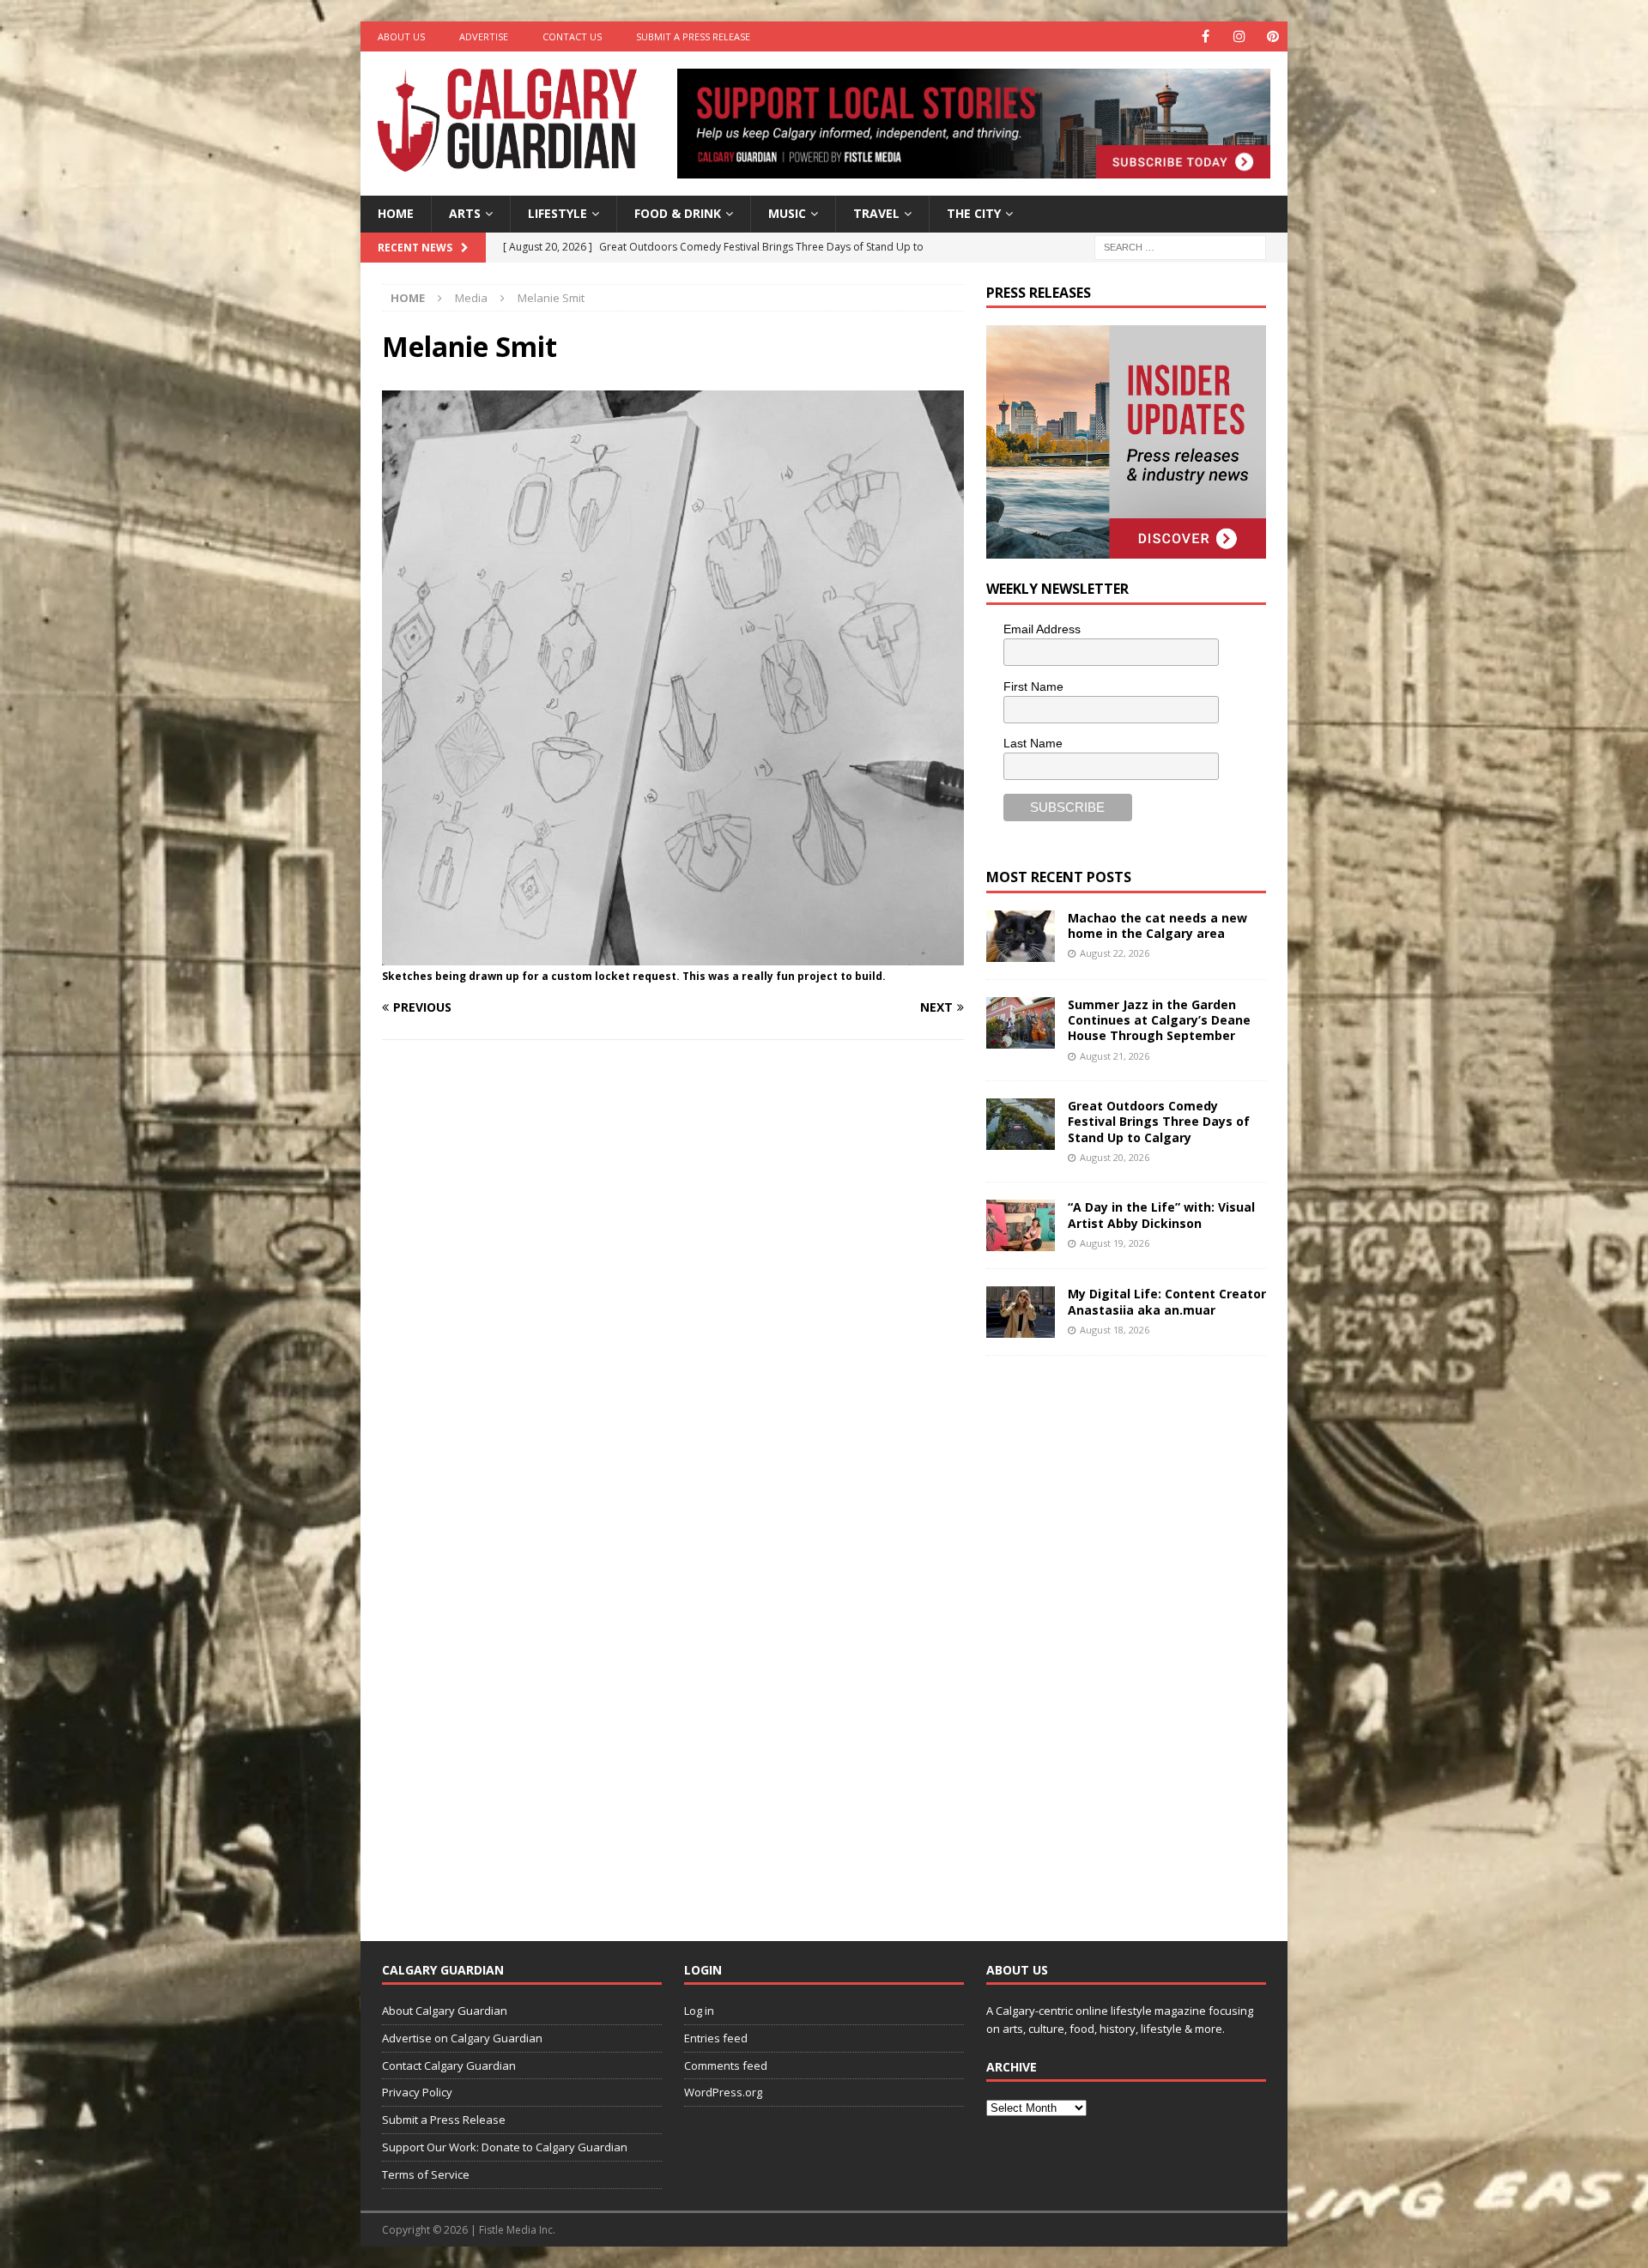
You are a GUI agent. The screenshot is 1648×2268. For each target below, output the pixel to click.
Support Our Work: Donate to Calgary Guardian (505, 2147)
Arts (465, 213)
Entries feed (716, 2038)
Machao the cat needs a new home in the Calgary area (1157, 925)
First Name (1033, 686)
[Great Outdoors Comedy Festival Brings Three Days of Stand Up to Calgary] (1021, 1124)
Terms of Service (426, 2174)
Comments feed (726, 2065)
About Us (401, 36)
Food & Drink (678, 213)
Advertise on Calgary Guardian (462, 2038)
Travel (876, 213)
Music (787, 213)
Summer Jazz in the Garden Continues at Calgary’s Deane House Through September (1159, 1020)
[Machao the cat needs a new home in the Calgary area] (1021, 936)
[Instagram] (1239, 36)
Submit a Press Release (693, 36)
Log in (699, 2011)
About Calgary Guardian (445, 2011)
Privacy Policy (417, 2092)
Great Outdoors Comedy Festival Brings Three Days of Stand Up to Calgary (1159, 1121)
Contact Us (572, 36)
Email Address (1042, 629)
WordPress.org (723, 2092)
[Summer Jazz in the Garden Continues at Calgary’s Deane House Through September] (1021, 1023)
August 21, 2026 (1115, 1056)
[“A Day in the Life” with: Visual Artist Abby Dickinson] (1021, 1225)
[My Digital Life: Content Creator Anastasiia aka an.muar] (1021, 1312)
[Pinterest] (1272, 36)
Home (396, 213)
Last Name (1033, 743)
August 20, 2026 (1115, 1157)
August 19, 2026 (1115, 1243)
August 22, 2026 (1115, 953)
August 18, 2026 (1115, 1330)
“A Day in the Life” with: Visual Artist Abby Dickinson (1161, 1215)
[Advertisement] (1115, 1635)
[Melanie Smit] (673, 956)
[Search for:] (1180, 246)
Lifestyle (557, 213)
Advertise (484, 36)
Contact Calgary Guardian (449, 2065)
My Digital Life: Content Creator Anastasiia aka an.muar (1167, 1301)
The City (974, 213)
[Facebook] (1206, 36)
